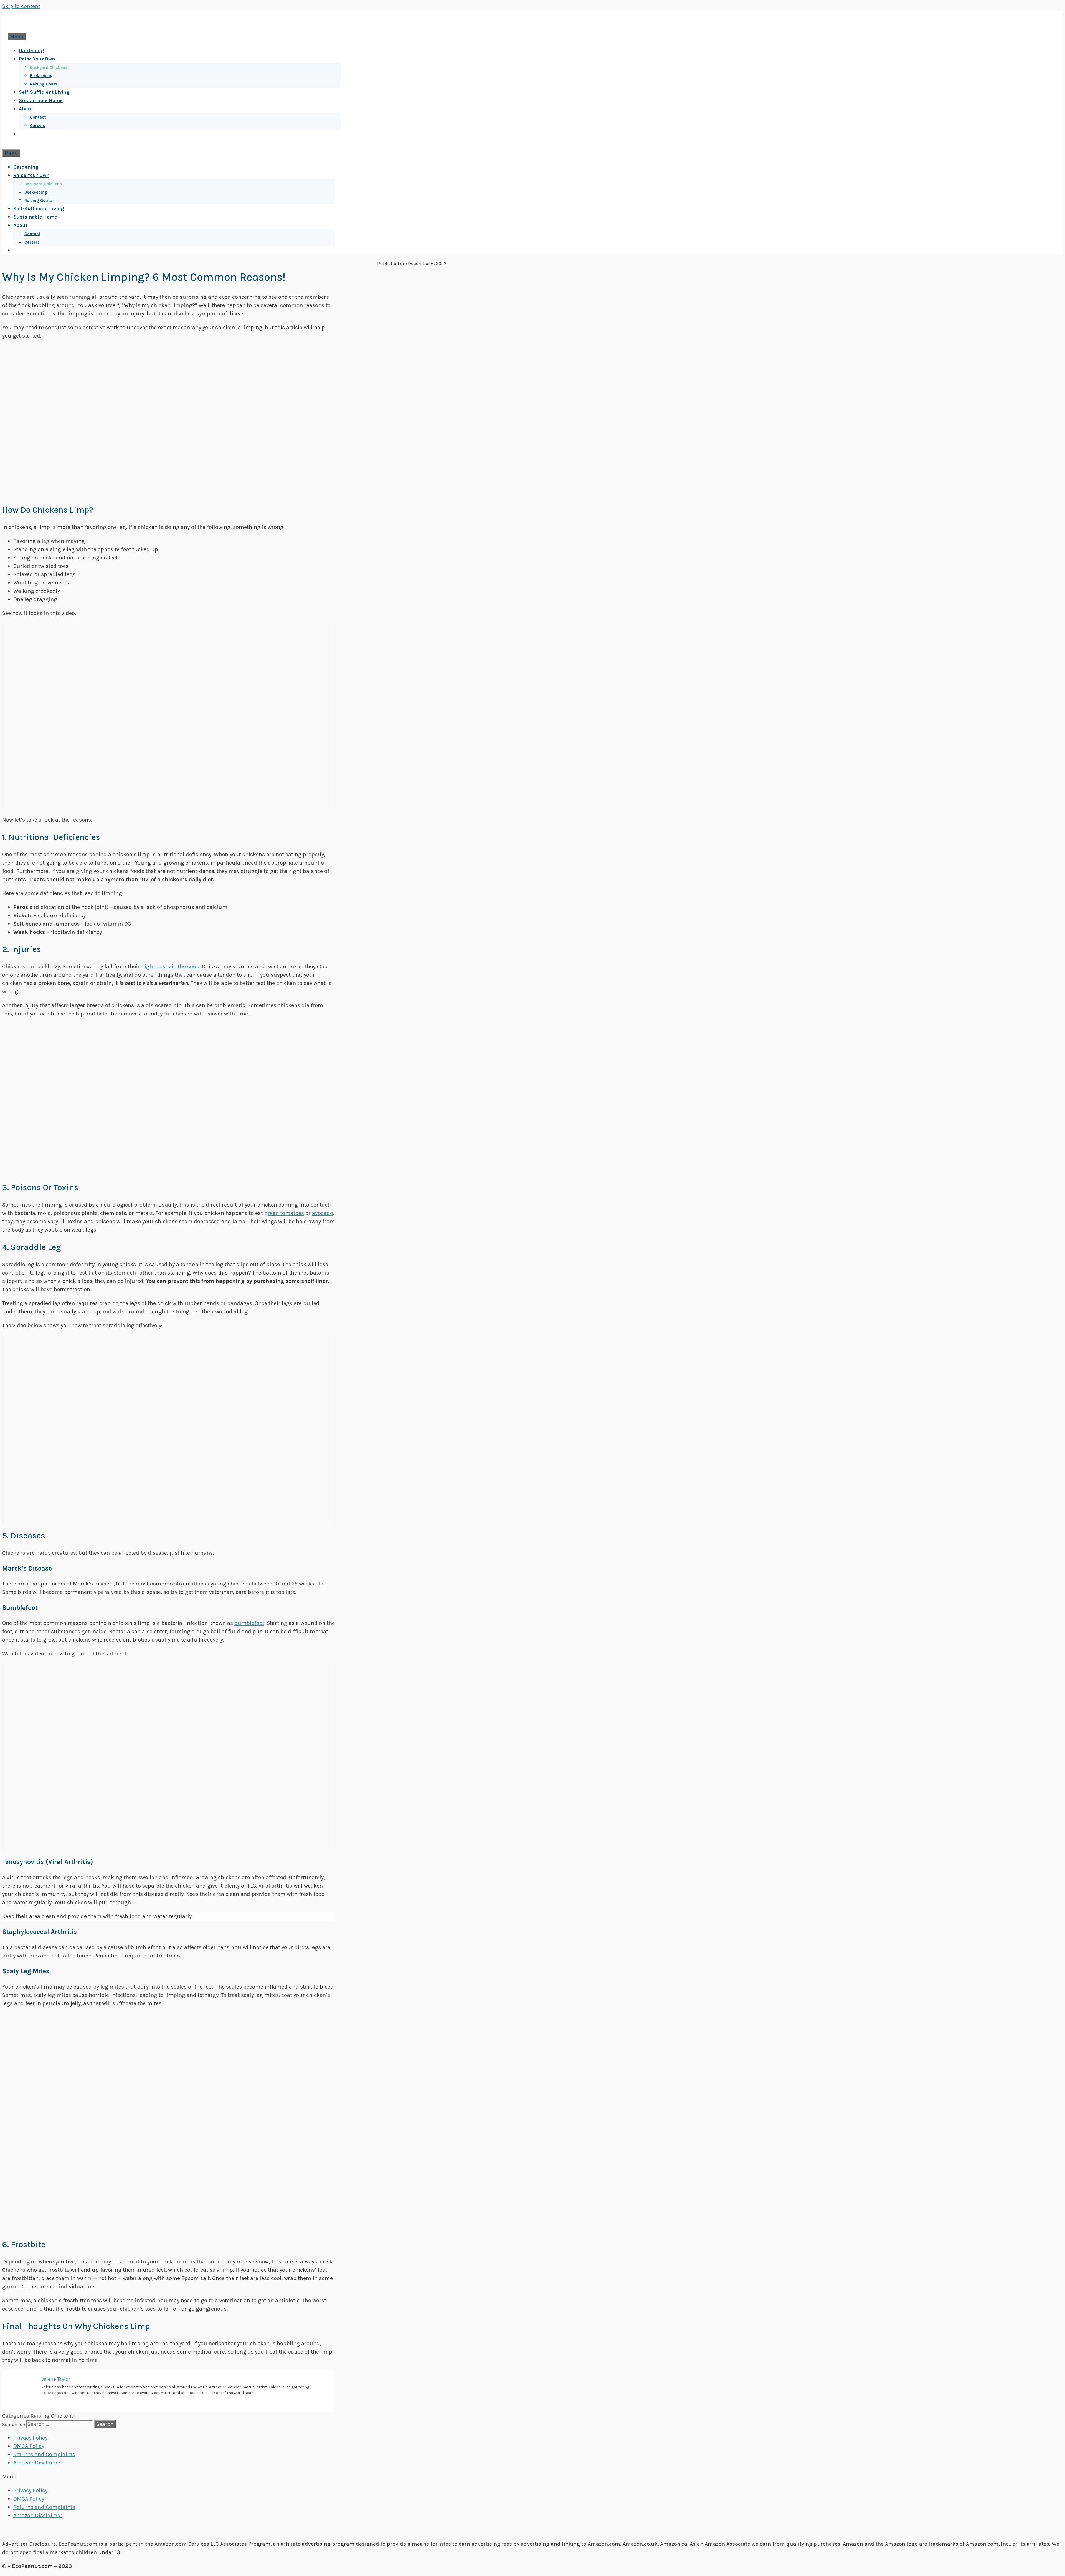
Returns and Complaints (44, 2454)
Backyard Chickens (49, 67)
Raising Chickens (52, 2416)
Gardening (31, 50)
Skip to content (21, 6)
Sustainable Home (41, 100)
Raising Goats (44, 84)
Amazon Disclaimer (38, 2463)
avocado (323, 1213)
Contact (38, 117)
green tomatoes (284, 1213)
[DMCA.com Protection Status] (533, 2530)
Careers (38, 126)
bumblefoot (249, 1623)
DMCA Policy (29, 2446)
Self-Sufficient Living (44, 92)
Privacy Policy (30, 2438)
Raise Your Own (37, 59)
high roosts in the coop (170, 967)
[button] (532, 2477)
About (26, 109)
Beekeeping (41, 76)
